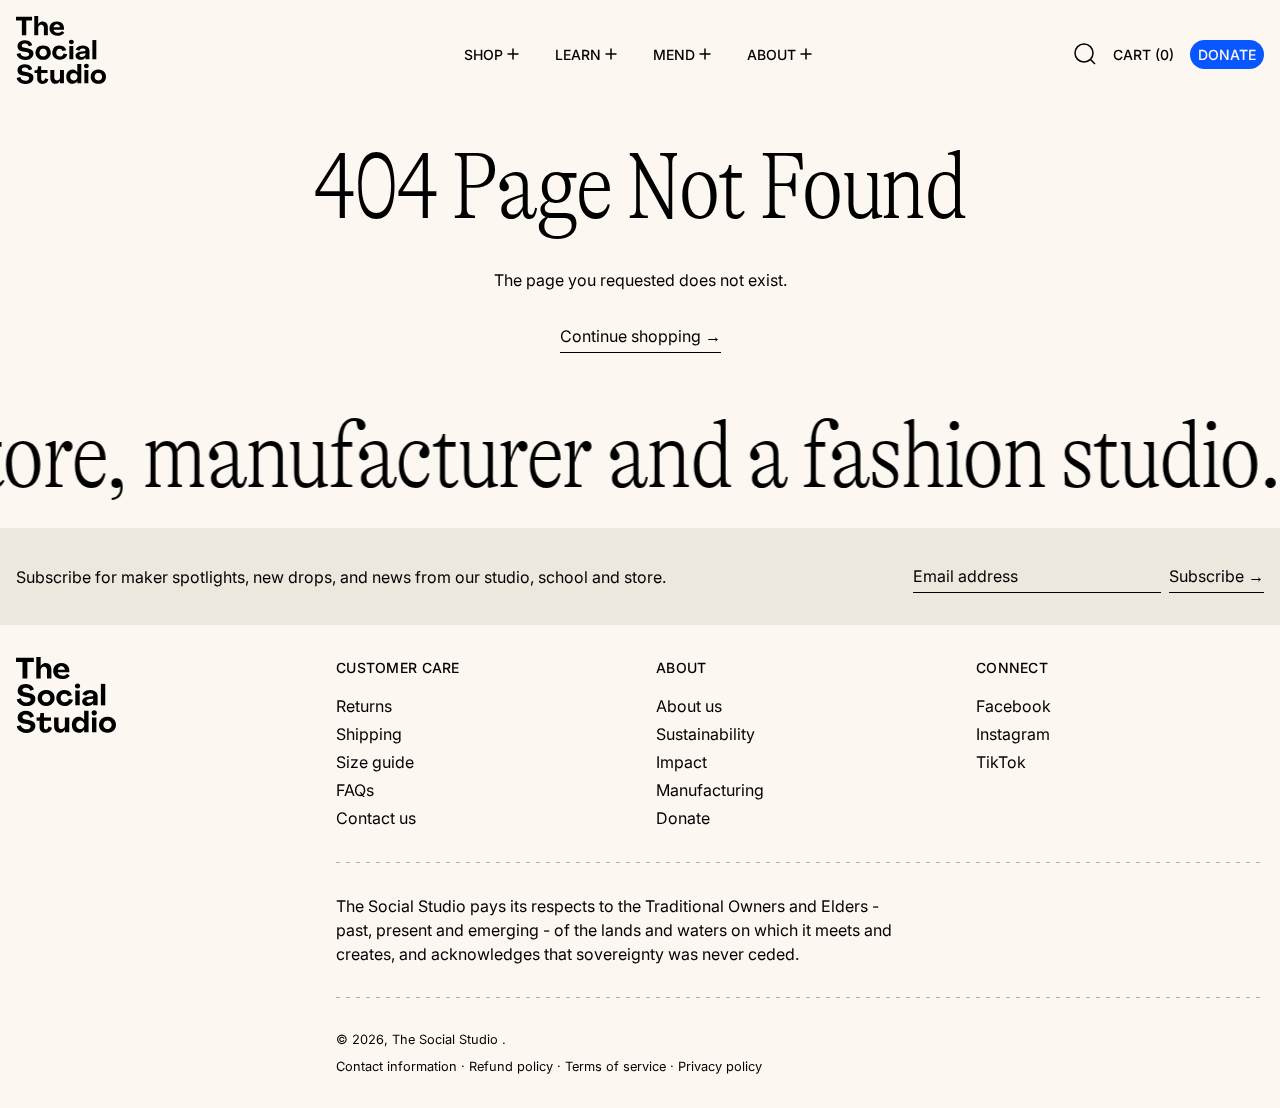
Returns (364, 706)
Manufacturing (710, 790)
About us (689, 706)
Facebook (1013, 706)
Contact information (396, 1066)
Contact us (376, 818)
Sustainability (705, 734)
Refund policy (511, 1066)
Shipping (369, 734)
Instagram (1013, 734)
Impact (681, 762)
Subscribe (1206, 576)
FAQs (355, 790)
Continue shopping (630, 336)
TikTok (1001, 762)
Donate (683, 818)
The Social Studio (447, 1039)
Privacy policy (720, 1066)
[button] (1085, 54)
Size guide (375, 762)
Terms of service (615, 1066)
